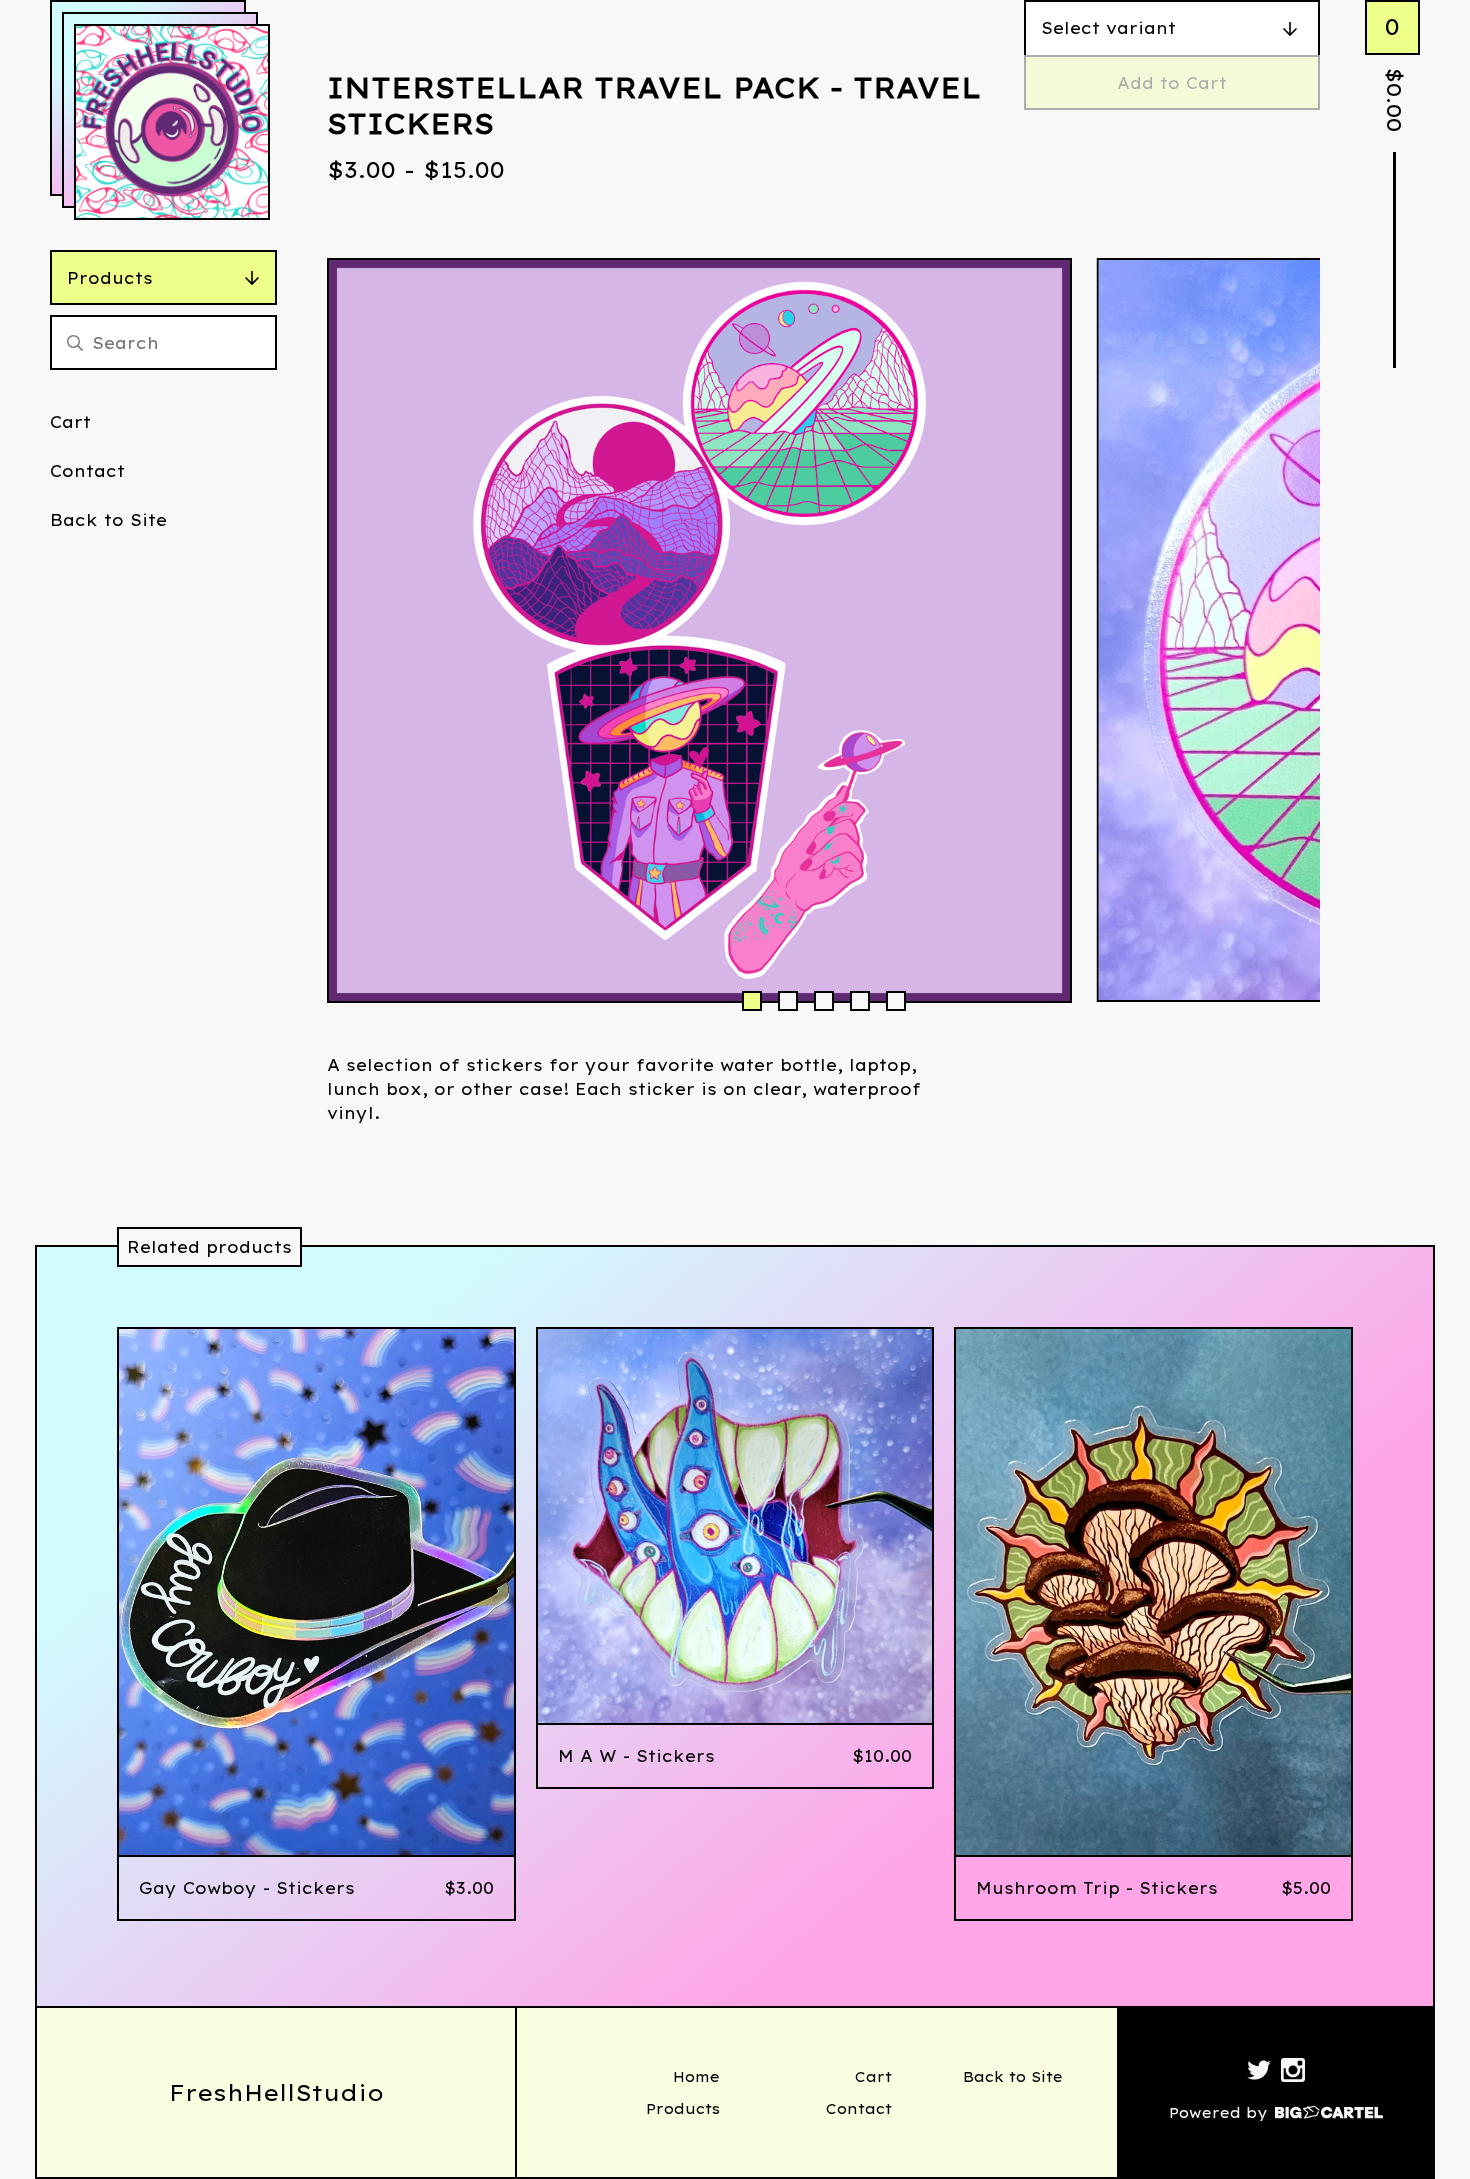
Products (110, 278)
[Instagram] (1293, 2073)
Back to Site (108, 520)
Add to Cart (1172, 83)
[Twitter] (1259, 2073)
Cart (70, 422)
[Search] (75, 342)
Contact (87, 471)
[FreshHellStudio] (172, 122)
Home (696, 2077)
